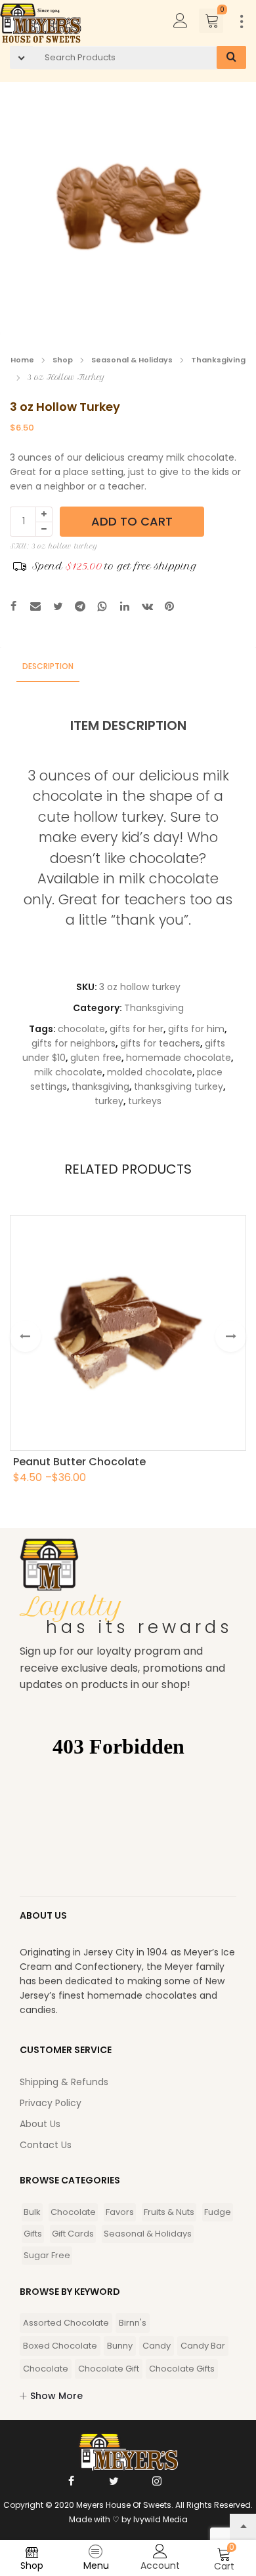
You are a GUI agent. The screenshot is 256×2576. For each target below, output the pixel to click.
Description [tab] (48, 666)
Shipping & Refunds (64, 2082)
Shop (63, 360)
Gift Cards (73, 2234)
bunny (120, 2346)
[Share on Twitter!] (58, 608)
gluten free (96, 1058)
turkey (109, 1101)
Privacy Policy (51, 2103)
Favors (120, 2212)
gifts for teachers (160, 1043)
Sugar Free (47, 2255)
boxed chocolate (60, 2346)
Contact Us (46, 2145)
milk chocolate (68, 1072)
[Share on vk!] (147, 608)
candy (157, 2346)
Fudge (218, 2212)
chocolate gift (109, 2369)
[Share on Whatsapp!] (102, 608)
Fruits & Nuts (169, 2212)
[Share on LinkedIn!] (125, 608)
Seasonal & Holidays (132, 360)
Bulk (32, 2212)
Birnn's (133, 2323)
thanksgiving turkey (179, 1086)
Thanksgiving (218, 360)
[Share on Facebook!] (13, 608)
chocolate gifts (182, 2369)
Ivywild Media (160, 2519)
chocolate (81, 1029)
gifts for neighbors (74, 1043)
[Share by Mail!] (35, 608)
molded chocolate (150, 1072)
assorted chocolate (66, 2323)
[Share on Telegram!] (80, 608)
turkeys (145, 1101)
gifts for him (196, 1029)
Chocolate (73, 2212)
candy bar (203, 2346)
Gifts (33, 2234)
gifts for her (137, 1029)
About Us (40, 2124)
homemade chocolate (179, 1058)
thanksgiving (100, 1086)
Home (22, 360)
